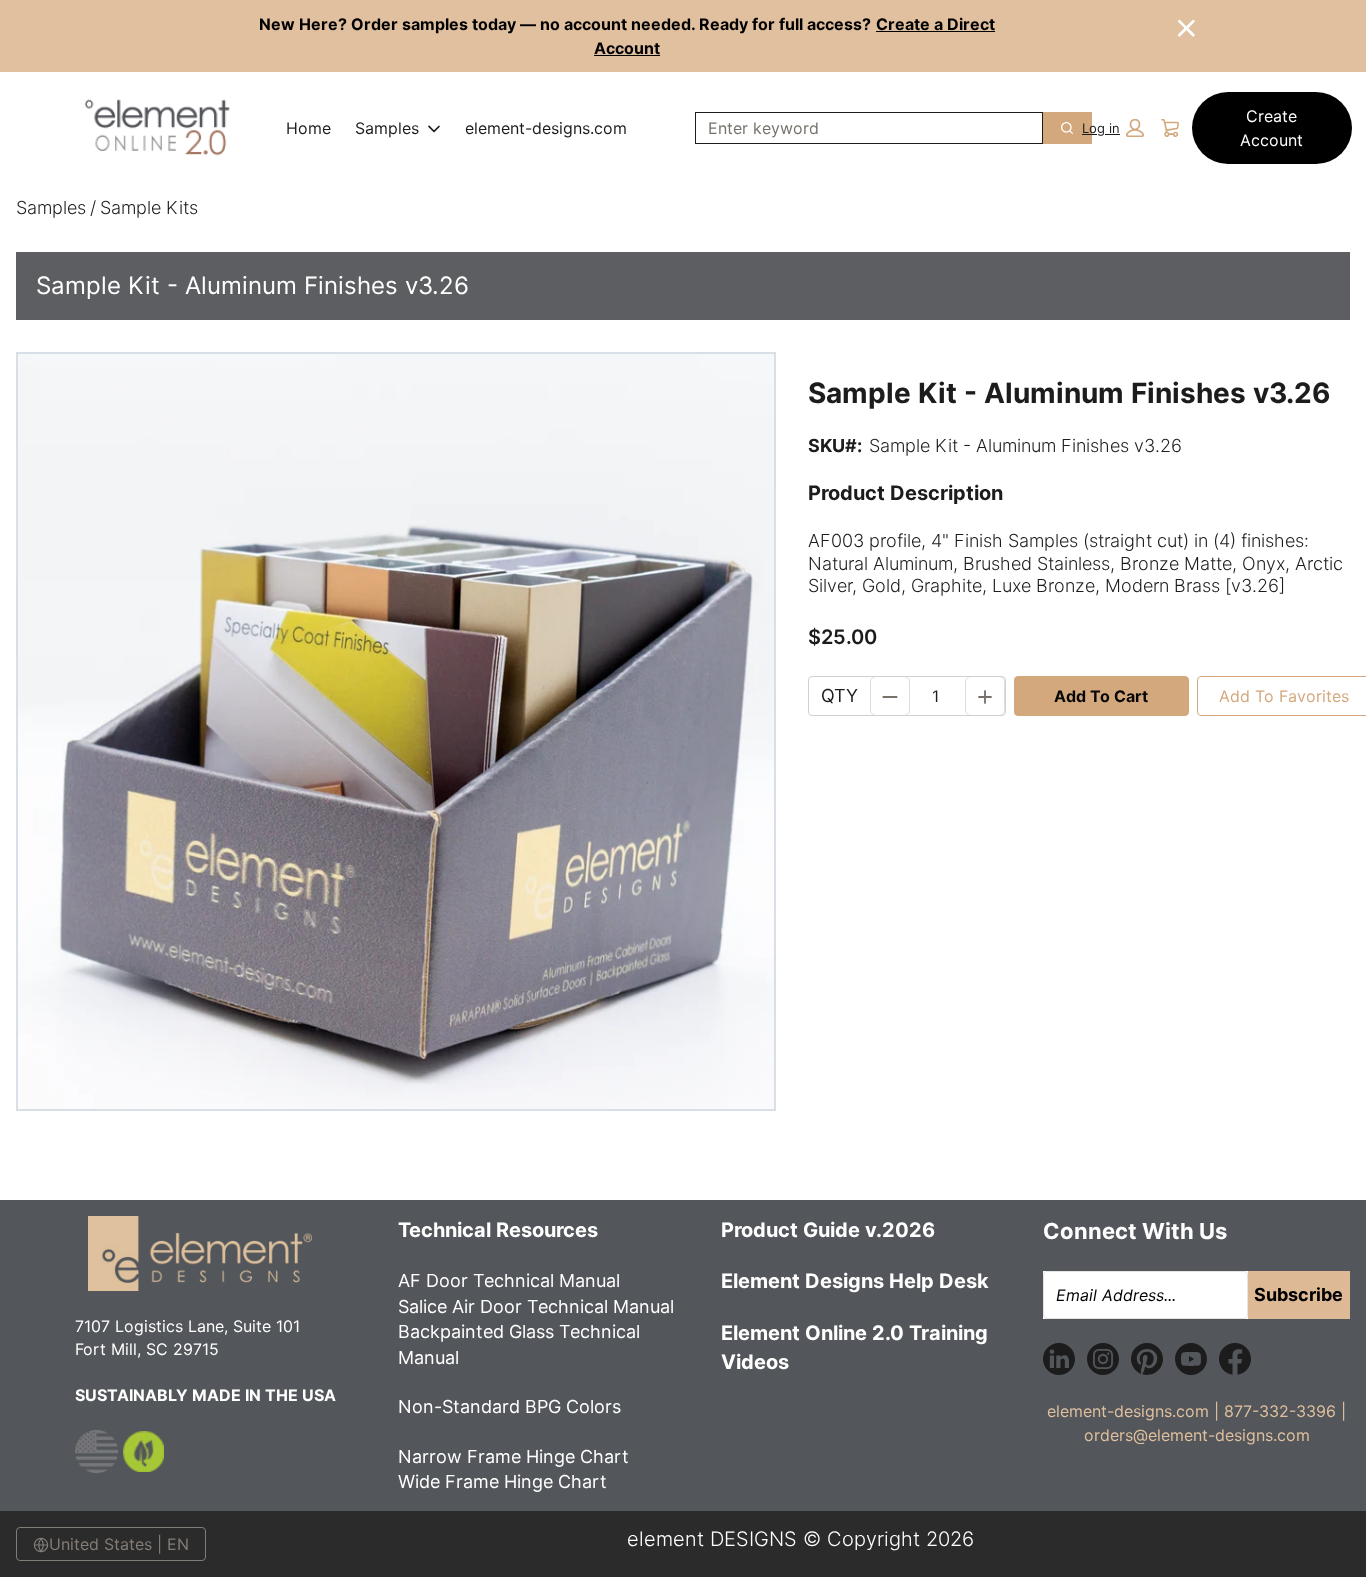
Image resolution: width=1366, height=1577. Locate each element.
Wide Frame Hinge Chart (502, 1481)
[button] (1113, 128)
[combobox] (861, 128)
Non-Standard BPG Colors (512, 1406)
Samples (387, 128)
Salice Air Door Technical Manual (536, 1306)
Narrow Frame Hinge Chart (513, 1456)
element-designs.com (546, 128)
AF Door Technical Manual (509, 1280)
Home (308, 128)
